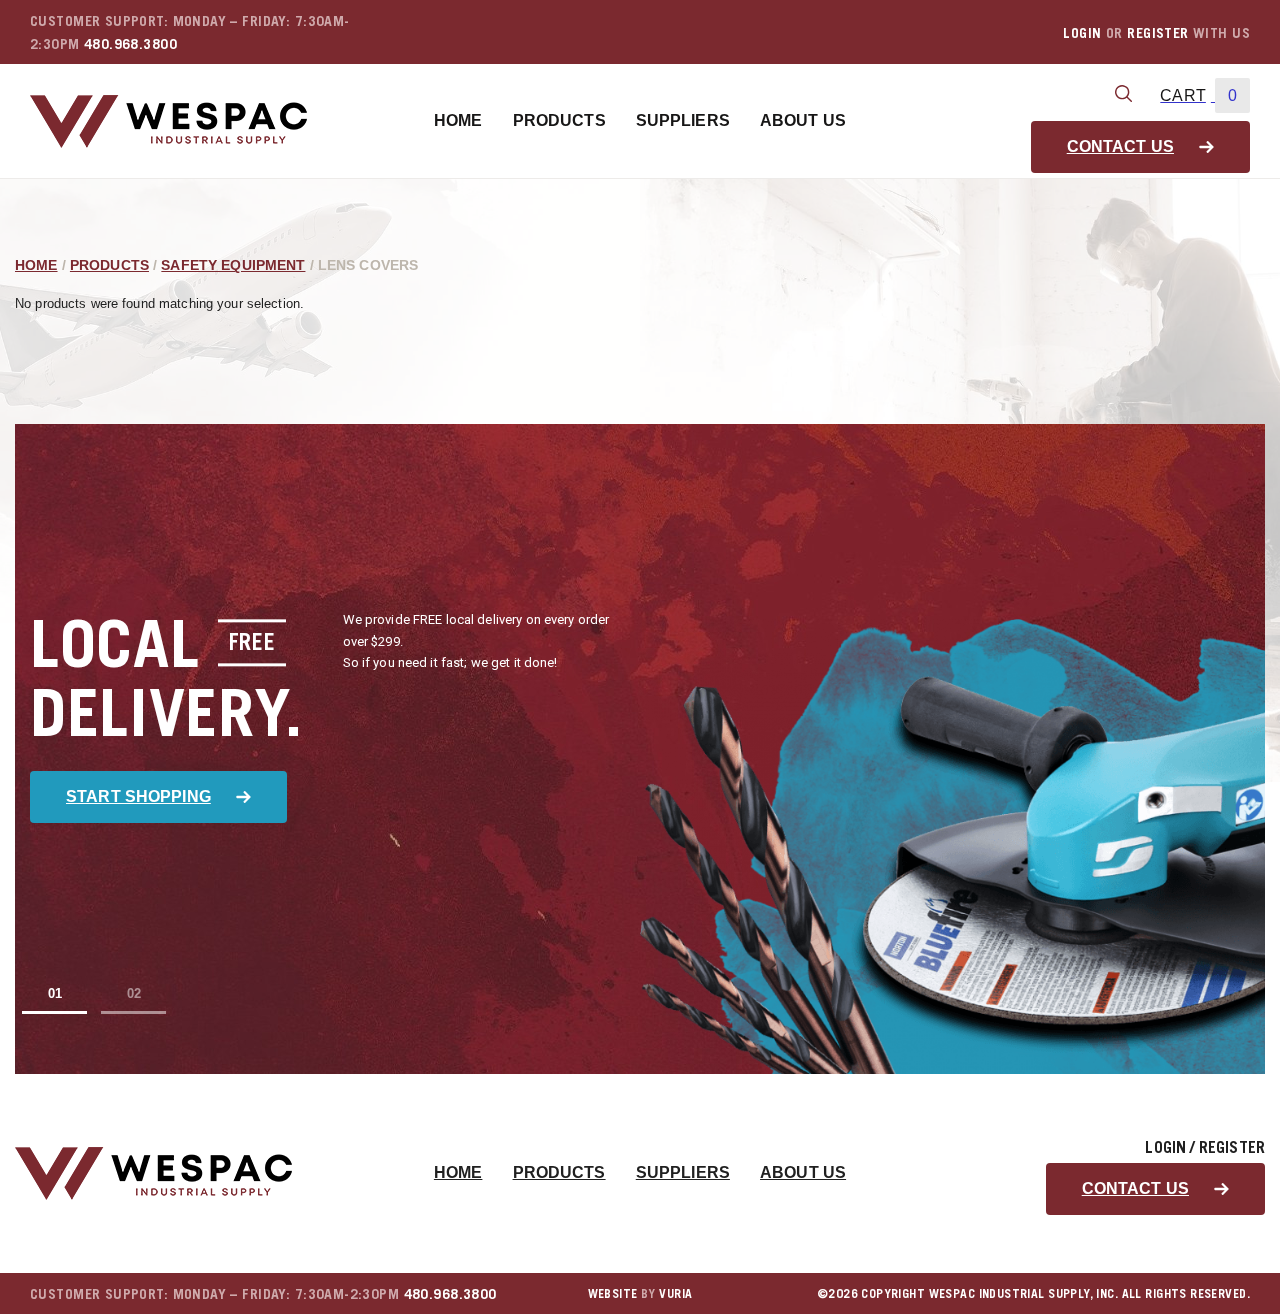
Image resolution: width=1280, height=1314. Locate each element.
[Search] (1123, 95)
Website (613, 1293)
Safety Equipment (233, 265)
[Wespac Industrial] (168, 121)
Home (458, 120)
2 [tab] (137, 993)
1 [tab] (58, 993)
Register (1157, 32)
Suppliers (683, 120)
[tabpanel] (640, 749)
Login (1082, 32)
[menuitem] (458, 121)
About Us (803, 120)
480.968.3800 (130, 43)
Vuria (675, 1293)
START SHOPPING (138, 796)
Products (559, 120)
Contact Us (1120, 146)
